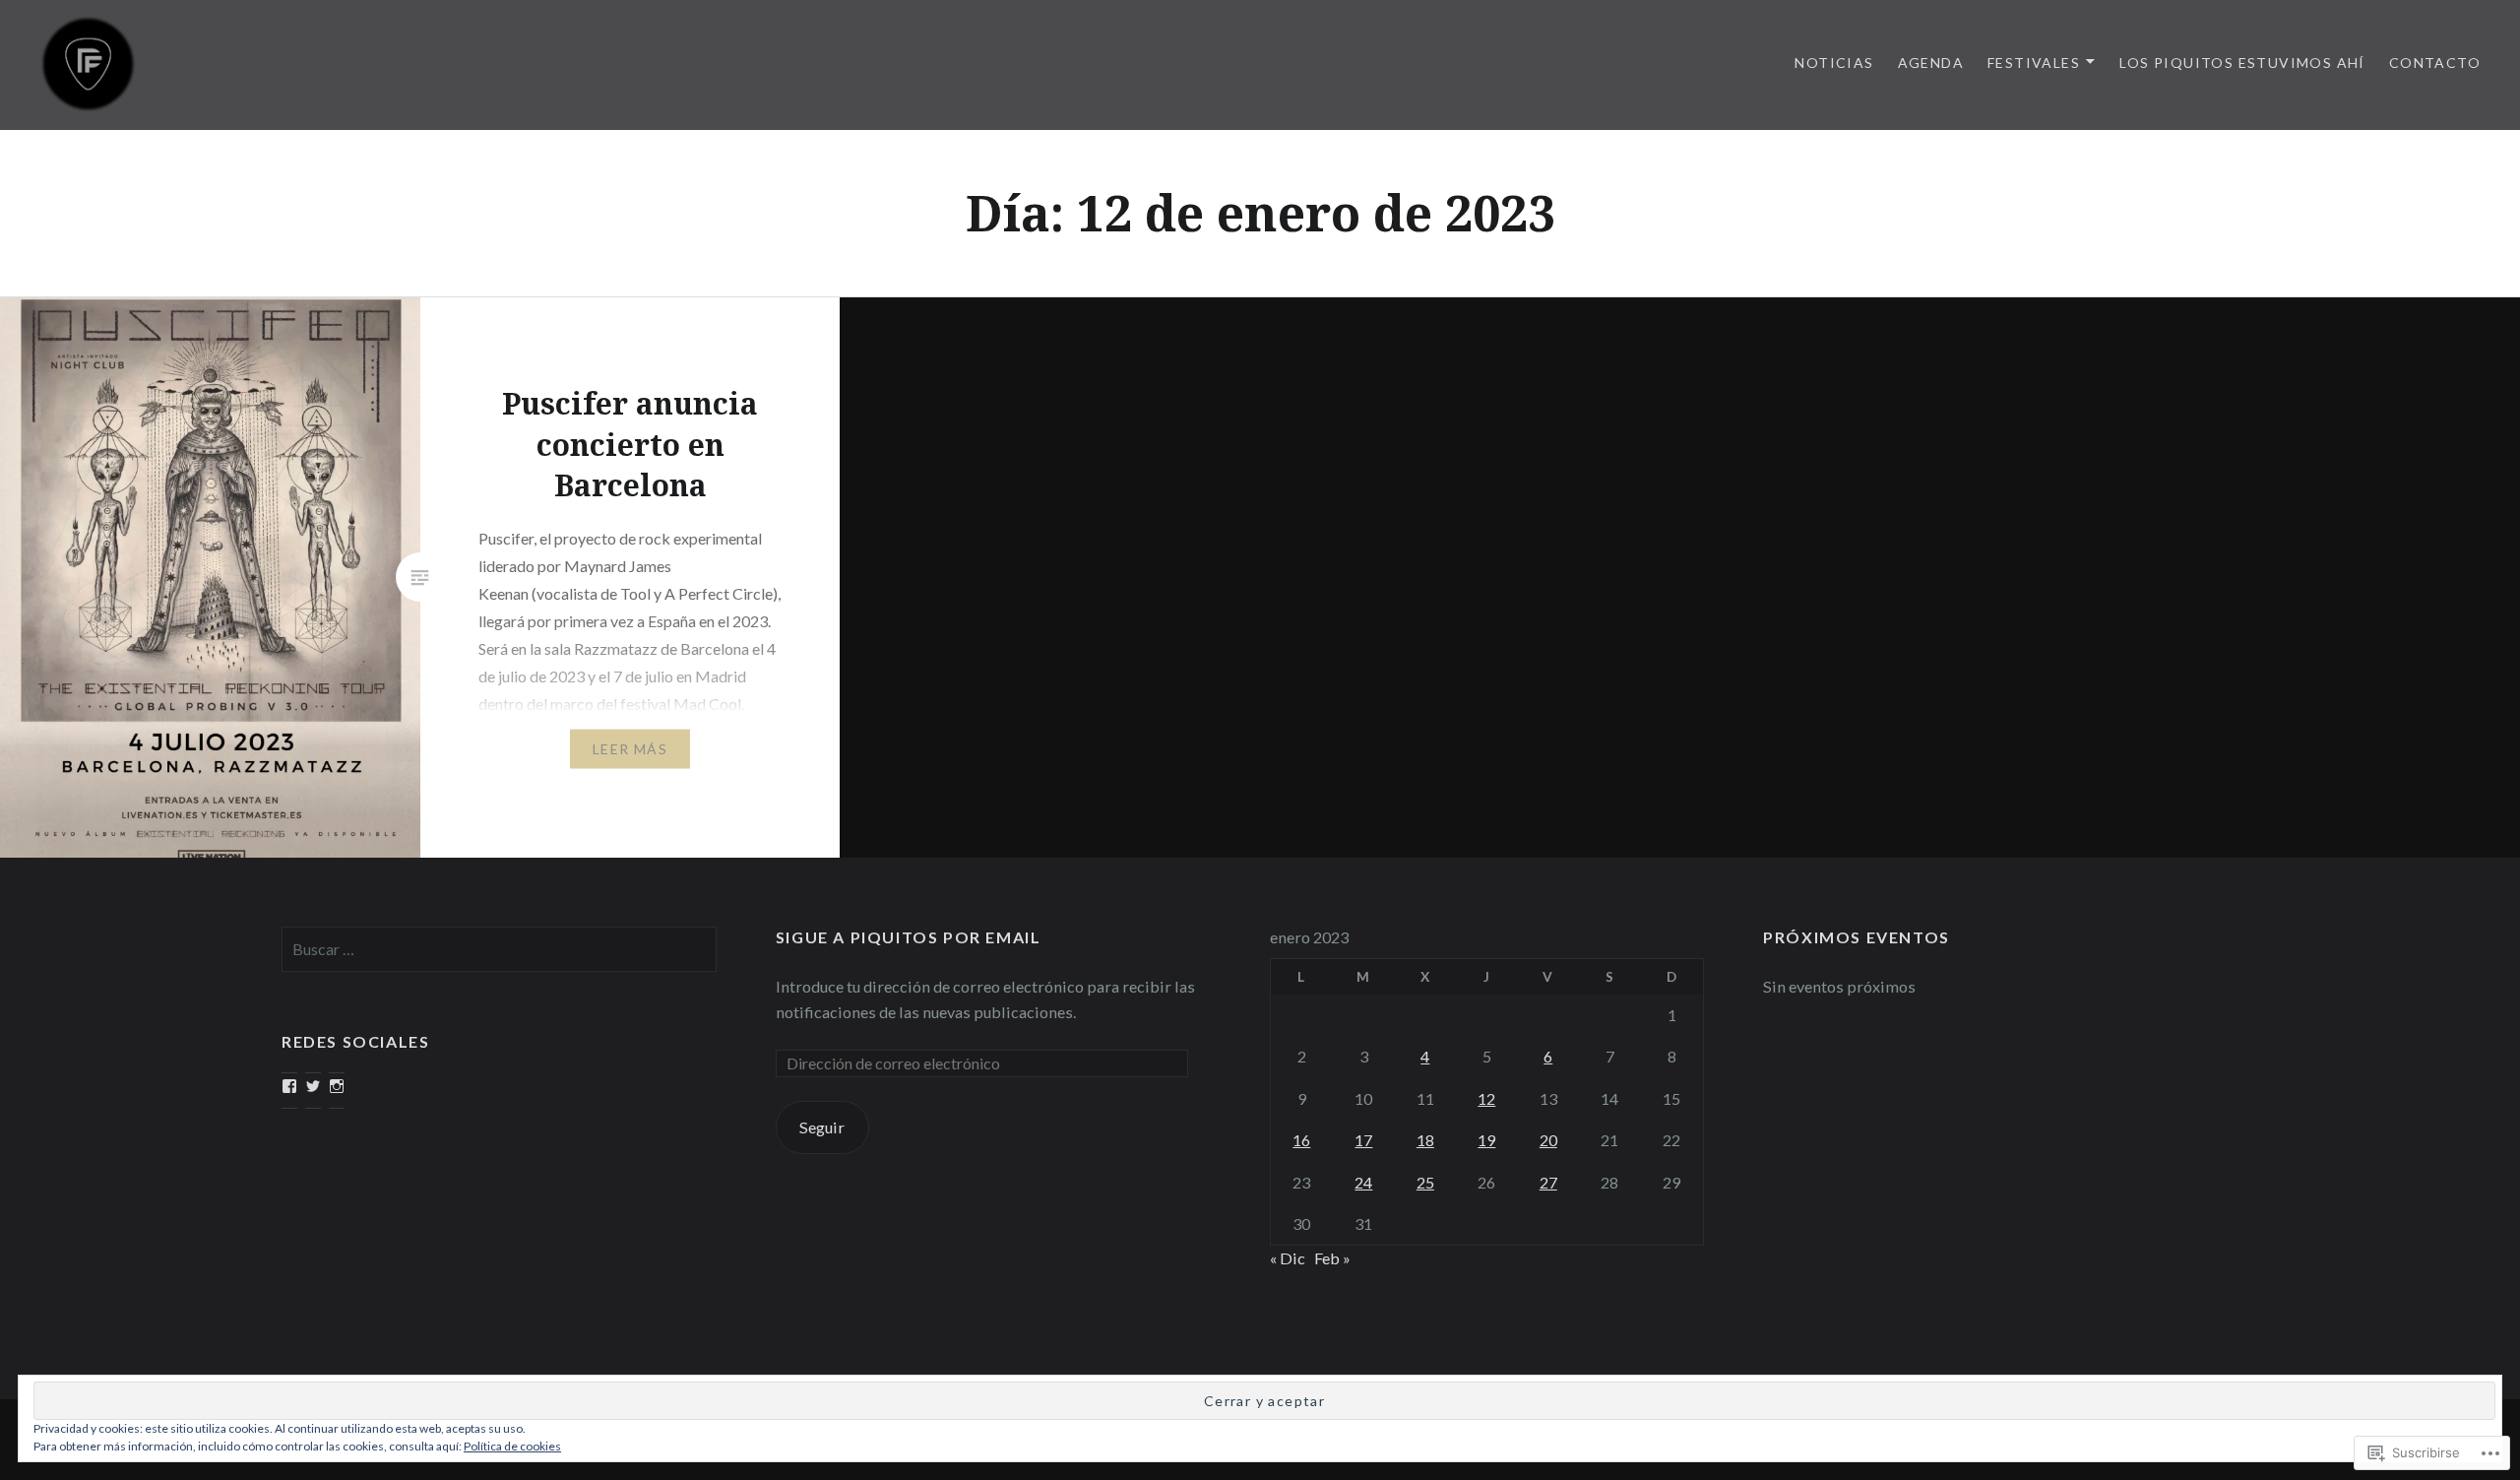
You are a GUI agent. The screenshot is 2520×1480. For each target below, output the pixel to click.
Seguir (822, 1127)
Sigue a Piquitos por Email (909, 937)
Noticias (1834, 63)
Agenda (1931, 63)
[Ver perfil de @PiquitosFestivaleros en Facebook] (289, 1086)
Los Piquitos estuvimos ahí (2242, 63)
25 (1425, 1182)
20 (1548, 1140)
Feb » (1332, 1258)
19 (1486, 1140)
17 (1363, 1140)
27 (1548, 1182)
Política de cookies (512, 1446)
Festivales (2034, 63)
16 (1301, 1140)
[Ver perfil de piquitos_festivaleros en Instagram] (337, 1086)
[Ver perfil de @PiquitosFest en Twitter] (313, 1086)
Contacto (2435, 63)
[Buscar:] (499, 949)
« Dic (1288, 1258)
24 (1363, 1182)
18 (1425, 1140)
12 (1486, 1098)
